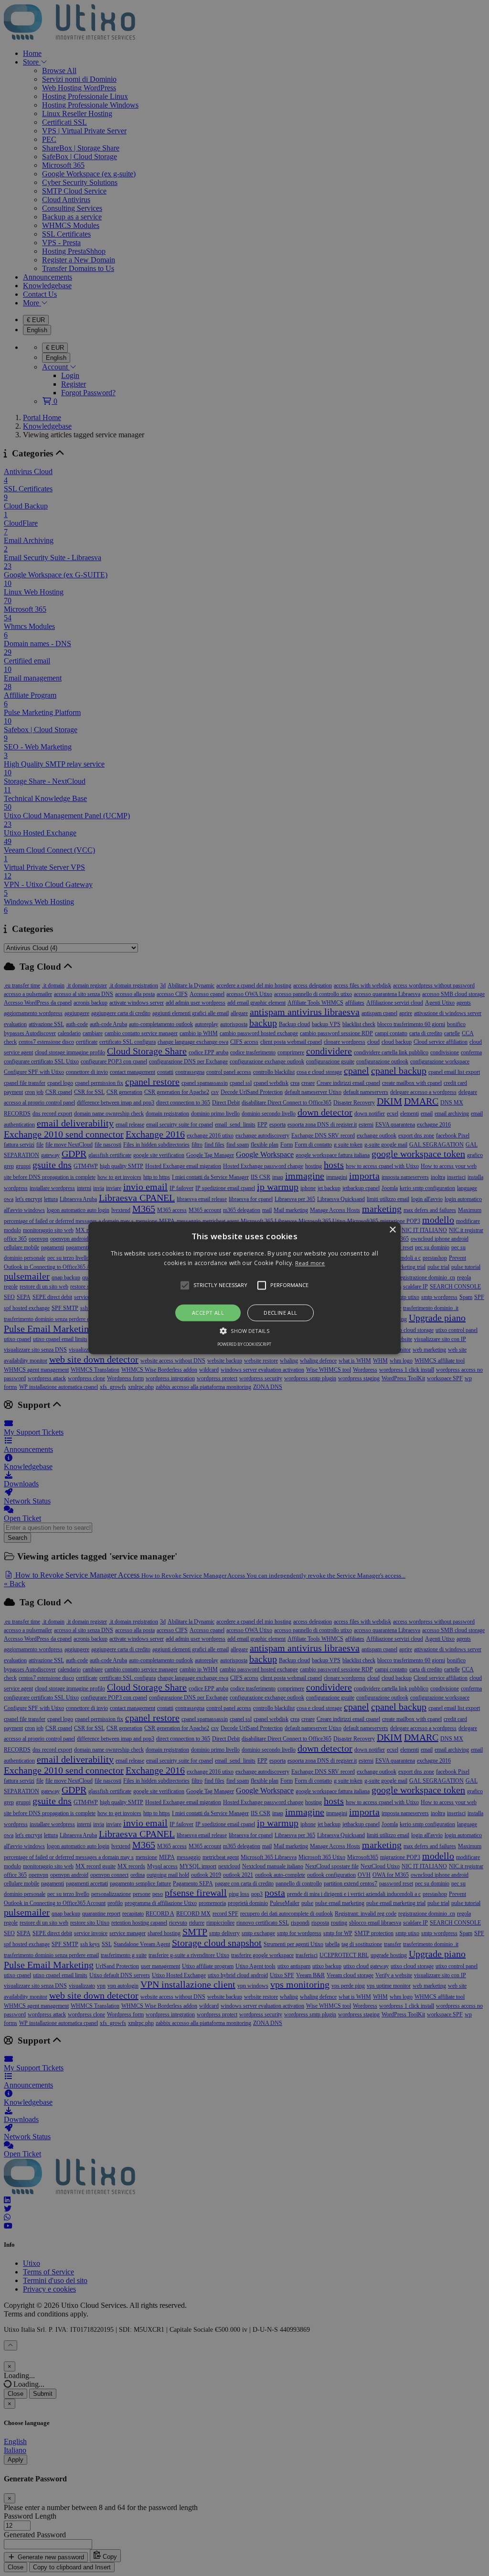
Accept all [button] (208, 1313)
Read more (310, 1263)
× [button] (392, 1230)
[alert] (244, 1288)
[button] (244, 1288)
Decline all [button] (280, 1313)
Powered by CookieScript (244, 1345)
